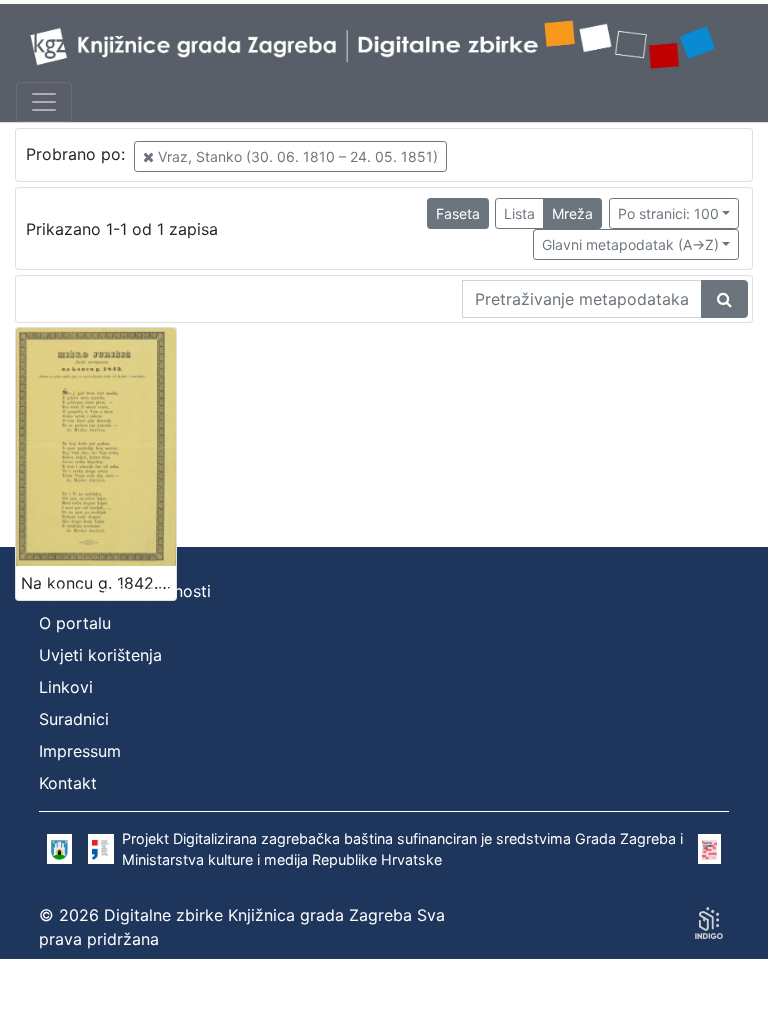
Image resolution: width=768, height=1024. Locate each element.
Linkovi (66, 687)
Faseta (458, 213)
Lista (519, 213)
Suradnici (74, 719)
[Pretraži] (724, 299)
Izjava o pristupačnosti (125, 591)
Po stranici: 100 (668, 213)
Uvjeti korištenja (100, 655)
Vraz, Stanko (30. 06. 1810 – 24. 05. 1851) (296, 156)
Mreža (572, 213)
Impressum (80, 751)
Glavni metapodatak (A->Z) (630, 244)
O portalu (75, 623)
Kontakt (68, 783)
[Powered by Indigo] (709, 923)
